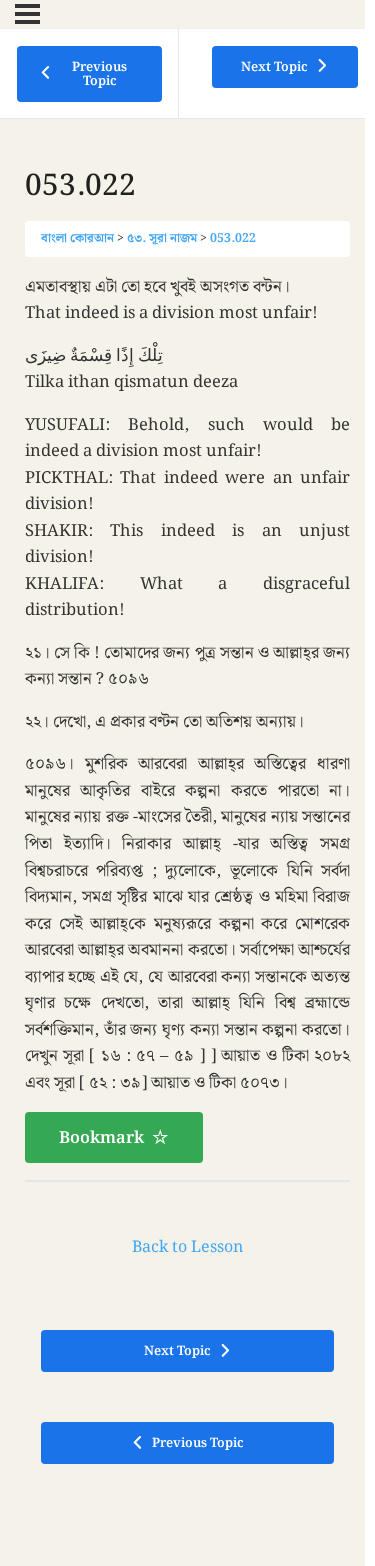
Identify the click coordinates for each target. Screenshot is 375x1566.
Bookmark (101, 1138)
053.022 (233, 238)
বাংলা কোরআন (77, 238)
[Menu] (27, 14)
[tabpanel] (187, 718)
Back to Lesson (187, 1247)
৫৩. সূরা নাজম (162, 238)
